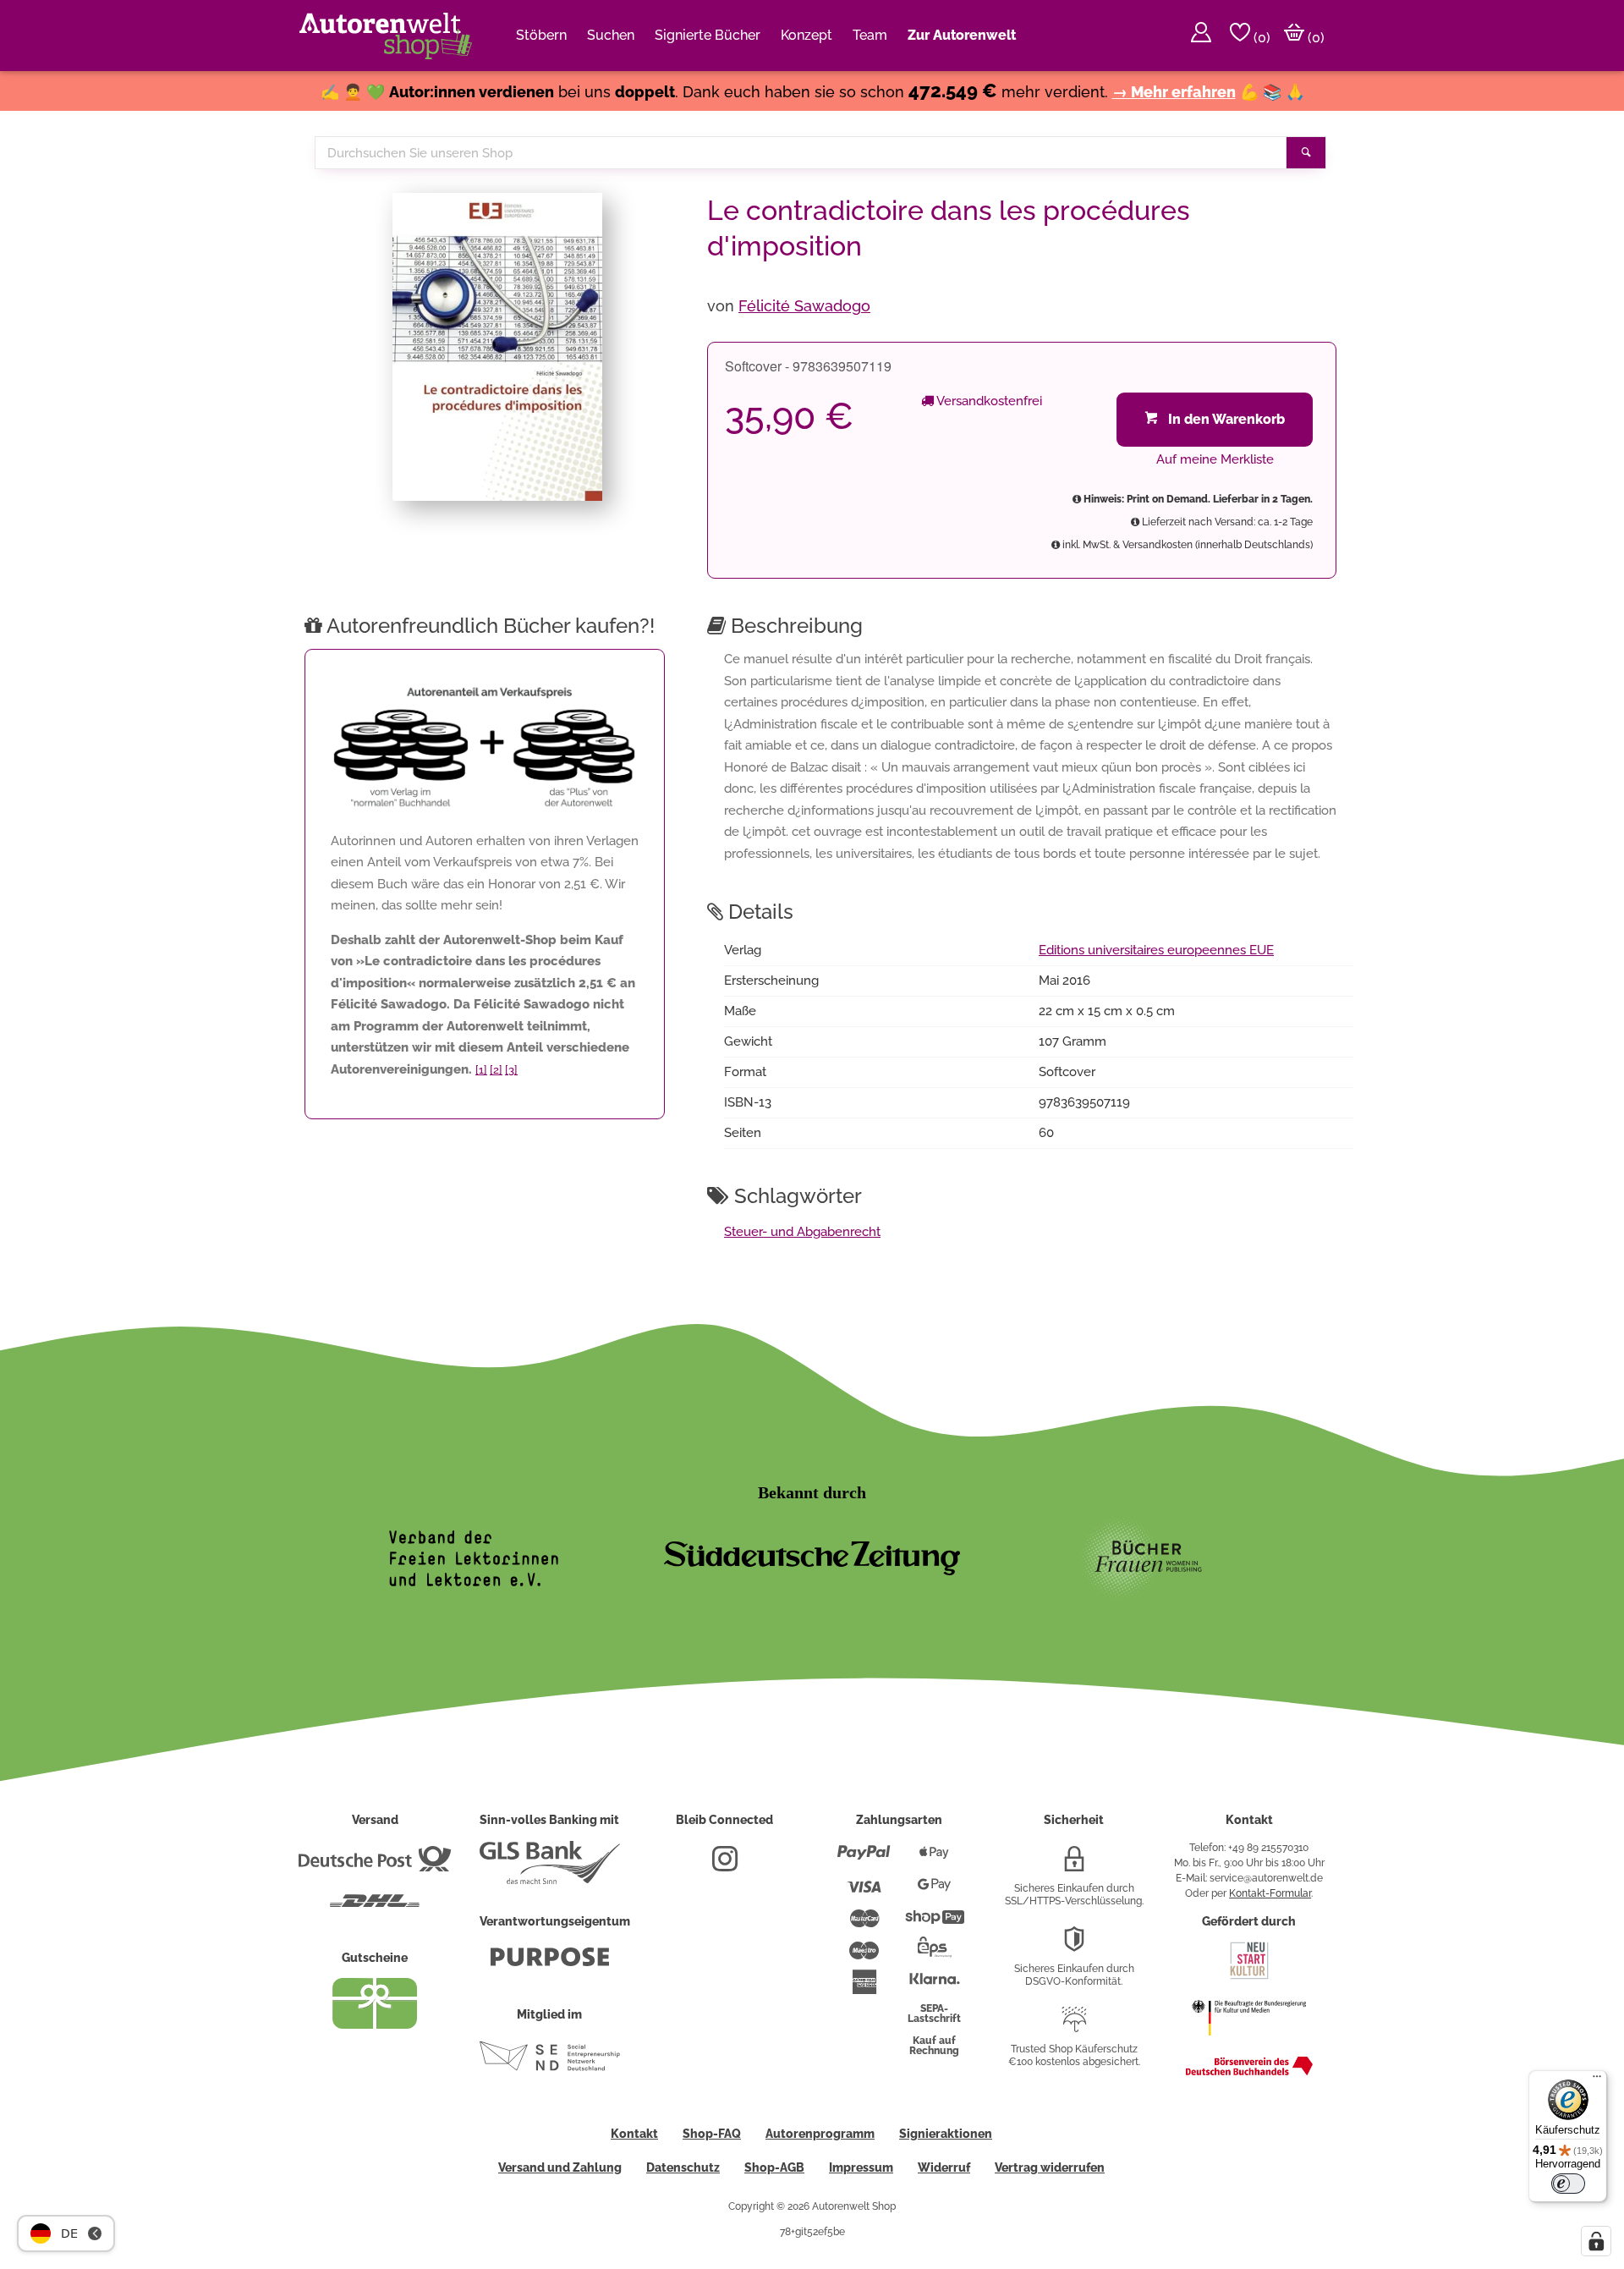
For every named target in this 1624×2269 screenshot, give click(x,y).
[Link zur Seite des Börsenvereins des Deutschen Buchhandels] (1249, 2072)
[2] (496, 1070)
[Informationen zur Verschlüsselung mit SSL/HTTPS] (1074, 1865)
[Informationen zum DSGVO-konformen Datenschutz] (1074, 1946)
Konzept (807, 35)
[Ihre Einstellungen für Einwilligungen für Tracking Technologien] (1596, 2241)
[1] (481, 1070)
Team (870, 35)
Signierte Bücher (708, 35)
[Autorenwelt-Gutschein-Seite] (375, 2025)
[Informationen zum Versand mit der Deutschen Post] (375, 1865)
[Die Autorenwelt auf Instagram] (725, 1865)
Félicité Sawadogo (804, 306)
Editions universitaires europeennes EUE (1156, 950)
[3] (511, 1070)
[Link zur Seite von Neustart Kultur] (1249, 1977)
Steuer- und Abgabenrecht (802, 1232)
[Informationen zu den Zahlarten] (864, 1860)
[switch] (1568, 2184)
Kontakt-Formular (1270, 1893)
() (1260, 38)
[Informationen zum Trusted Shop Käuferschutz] (1074, 2026)
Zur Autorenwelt (962, 35)
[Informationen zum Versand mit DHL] (375, 1908)
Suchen (611, 35)
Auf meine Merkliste (1215, 459)
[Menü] (1597, 2080)
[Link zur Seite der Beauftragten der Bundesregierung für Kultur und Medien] (1249, 2044)
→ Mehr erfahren (1174, 92)
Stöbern (541, 35)
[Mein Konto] (1201, 36)
